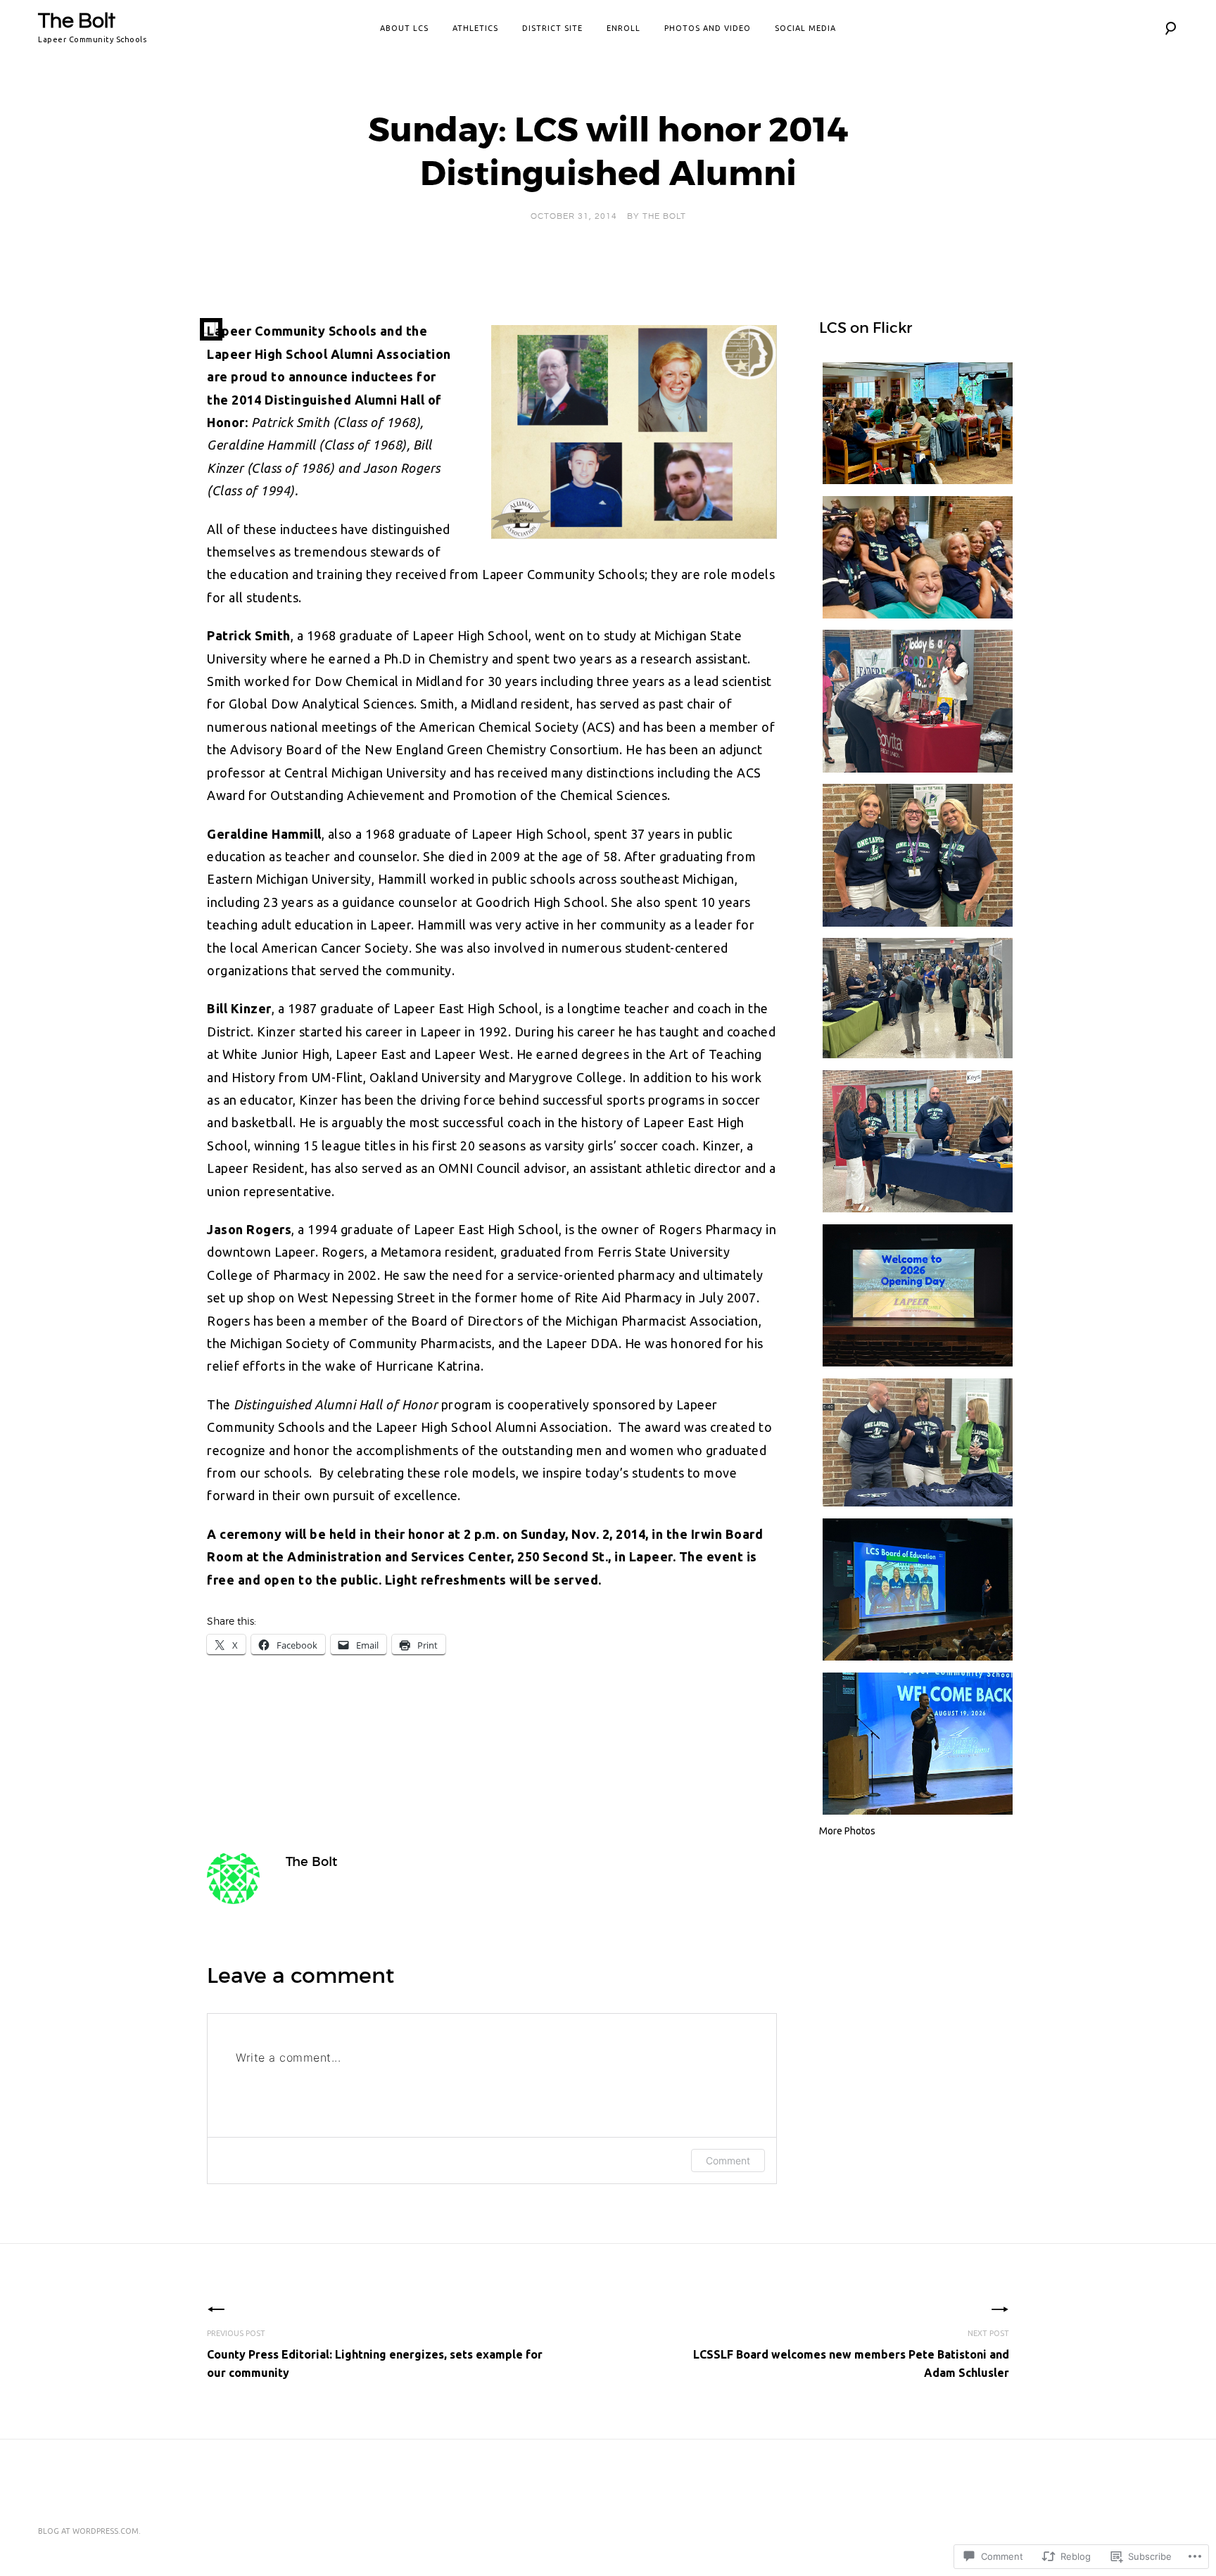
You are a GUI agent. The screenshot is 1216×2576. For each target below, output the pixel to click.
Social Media (805, 28)
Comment (728, 2161)
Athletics (475, 28)
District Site (552, 28)
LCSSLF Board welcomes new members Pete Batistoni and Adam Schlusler (851, 2354)
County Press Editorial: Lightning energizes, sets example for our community (375, 2354)
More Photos (847, 1831)
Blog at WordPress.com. (89, 2531)
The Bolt (77, 21)
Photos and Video (708, 28)
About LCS (404, 28)
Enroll (623, 28)
